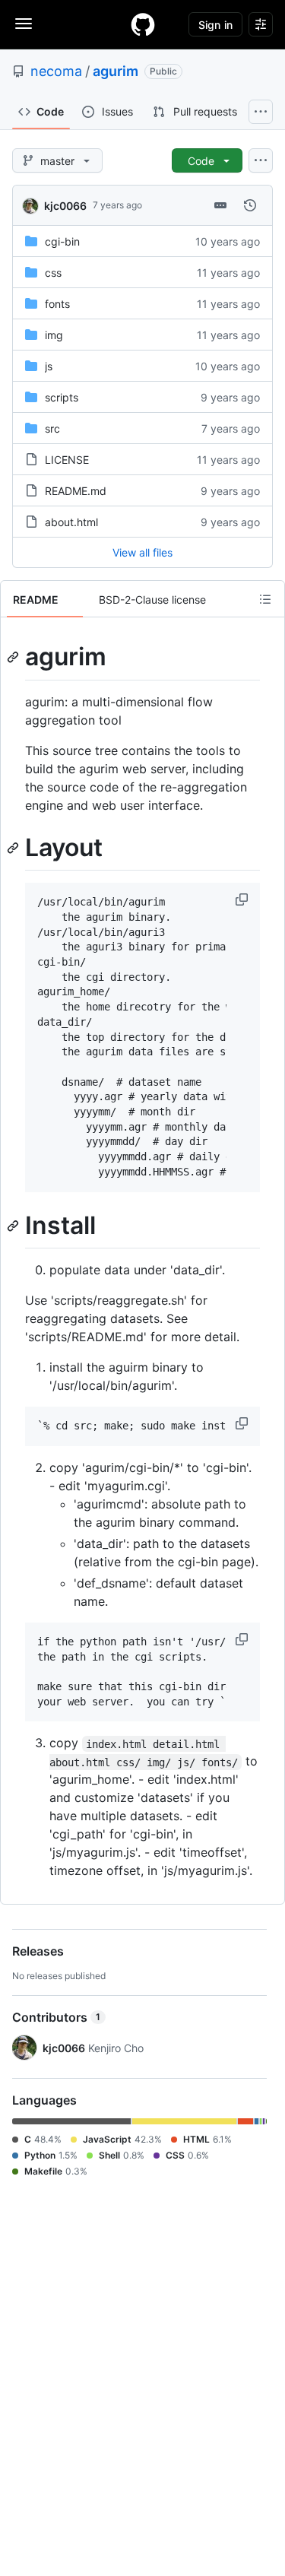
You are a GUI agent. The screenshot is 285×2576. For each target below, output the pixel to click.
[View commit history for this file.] (250, 205)
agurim (116, 71)
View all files (142, 552)
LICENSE (67, 460)
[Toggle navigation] (24, 24)
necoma (56, 71)
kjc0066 (65, 206)
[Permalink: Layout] (14, 848)
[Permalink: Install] (14, 1226)
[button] (243, 899)
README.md (76, 491)
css (53, 273)
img (54, 335)
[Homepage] (143, 24)
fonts (57, 304)
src (52, 428)
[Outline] (265, 599)
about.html (71, 522)
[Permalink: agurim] (14, 657)
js (49, 366)
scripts (62, 397)
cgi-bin (62, 241)
